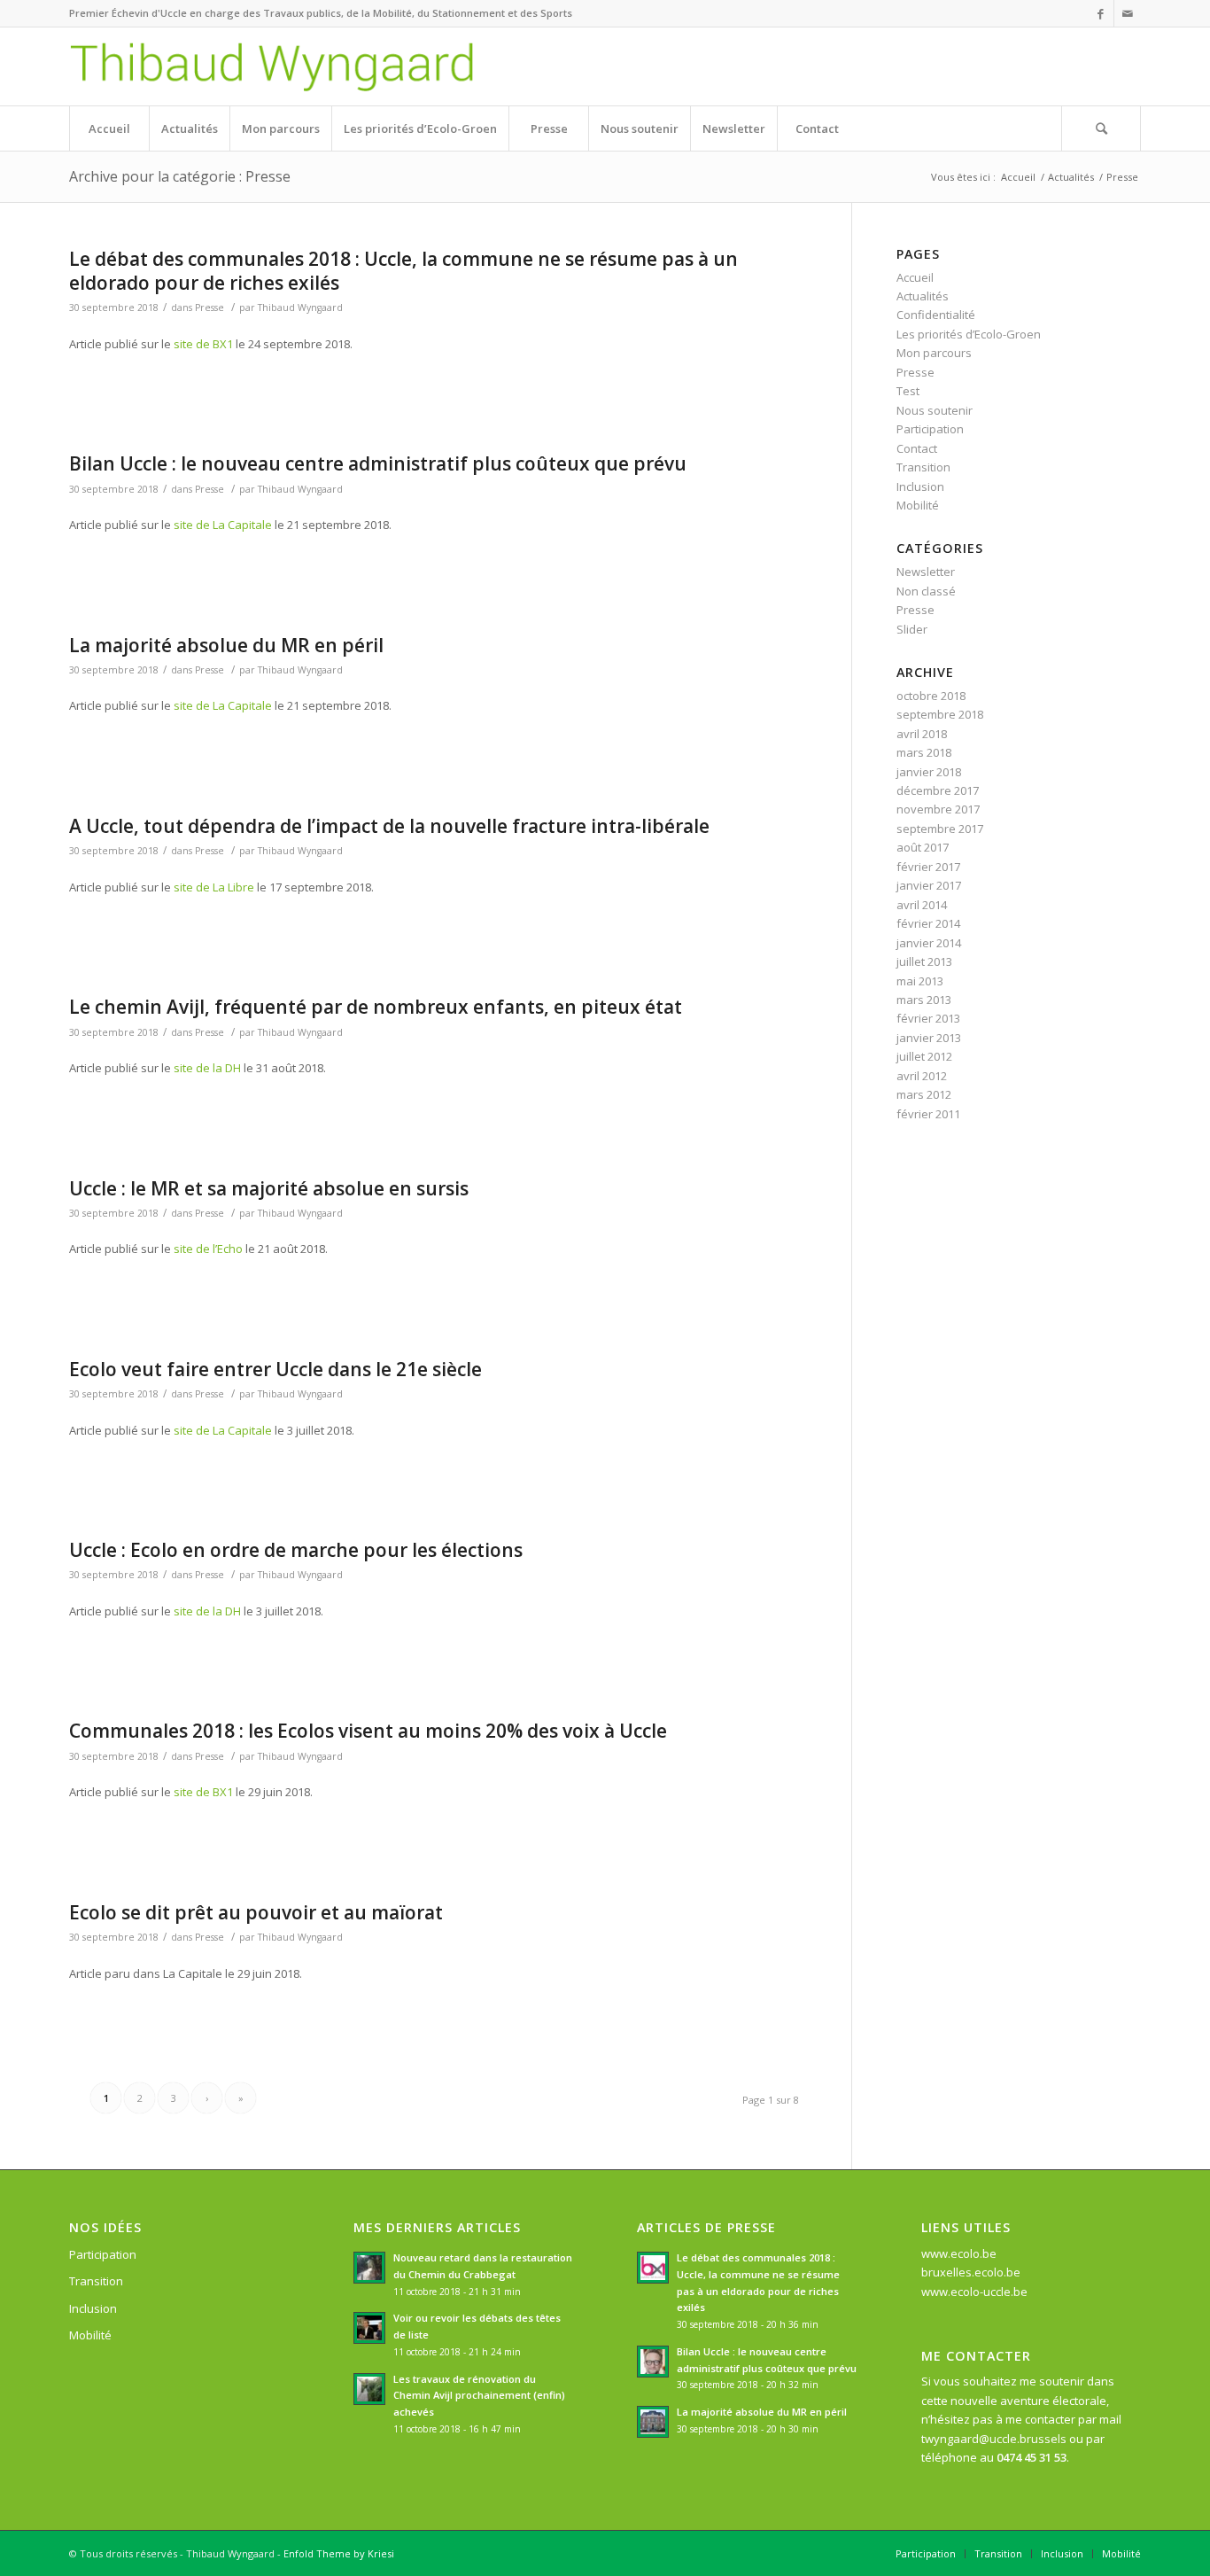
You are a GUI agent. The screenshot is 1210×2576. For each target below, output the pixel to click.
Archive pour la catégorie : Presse (180, 176)
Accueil (1018, 177)
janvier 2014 (929, 943)
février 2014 (928, 923)
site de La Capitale (223, 525)
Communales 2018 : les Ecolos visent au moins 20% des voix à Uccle (368, 1731)
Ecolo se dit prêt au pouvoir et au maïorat (256, 1912)
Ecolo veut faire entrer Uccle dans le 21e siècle (275, 1369)
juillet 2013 (924, 961)
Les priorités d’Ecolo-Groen (969, 334)
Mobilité (918, 505)
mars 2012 (924, 1094)
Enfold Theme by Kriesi (339, 2553)
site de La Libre (214, 887)
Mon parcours (934, 353)
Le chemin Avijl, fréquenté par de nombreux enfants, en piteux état (376, 1007)
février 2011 (928, 1114)
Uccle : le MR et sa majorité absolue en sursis (269, 1188)
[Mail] (1128, 13)
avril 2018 (922, 734)
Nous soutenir (935, 410)
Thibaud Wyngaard (300, 307)
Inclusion (920, 486)
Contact (917, 448)
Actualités (1071, 177)
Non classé (926, 591)
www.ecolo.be (959, 2253)
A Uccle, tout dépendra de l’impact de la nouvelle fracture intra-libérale (389, 826)
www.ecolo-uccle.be (974, 2292)
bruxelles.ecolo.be (971, 2272)
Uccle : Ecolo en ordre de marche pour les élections (296, 1550)
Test (908, 391)
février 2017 (928, 867)
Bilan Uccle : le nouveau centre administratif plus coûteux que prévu (378, 463)
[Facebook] (1101, 13)
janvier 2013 (929, 1038)
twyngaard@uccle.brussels (994, 2439)
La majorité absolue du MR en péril (226, 645)
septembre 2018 (940, 714)
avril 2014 (922, 905)
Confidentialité (936, 315)
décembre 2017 (938, 790)
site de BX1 (203, 344)
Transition (923, 467)
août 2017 (923, 847)
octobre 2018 (931, 696)
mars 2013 (924, 1000)
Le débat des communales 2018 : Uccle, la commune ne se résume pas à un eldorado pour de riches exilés (403, 271)
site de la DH (207, 1068)
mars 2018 (924, 752)
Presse (209, 307)
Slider (912, 629)
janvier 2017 (929, 885)
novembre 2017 (938, 809)
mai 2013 (920, 981)
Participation (930, 429)
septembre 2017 (940, 829)
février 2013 (928, 1018)
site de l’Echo (208, 1249)
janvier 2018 (929, 772)
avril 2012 (922, 1076)
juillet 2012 (924, 1056)
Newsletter (926, 572)
